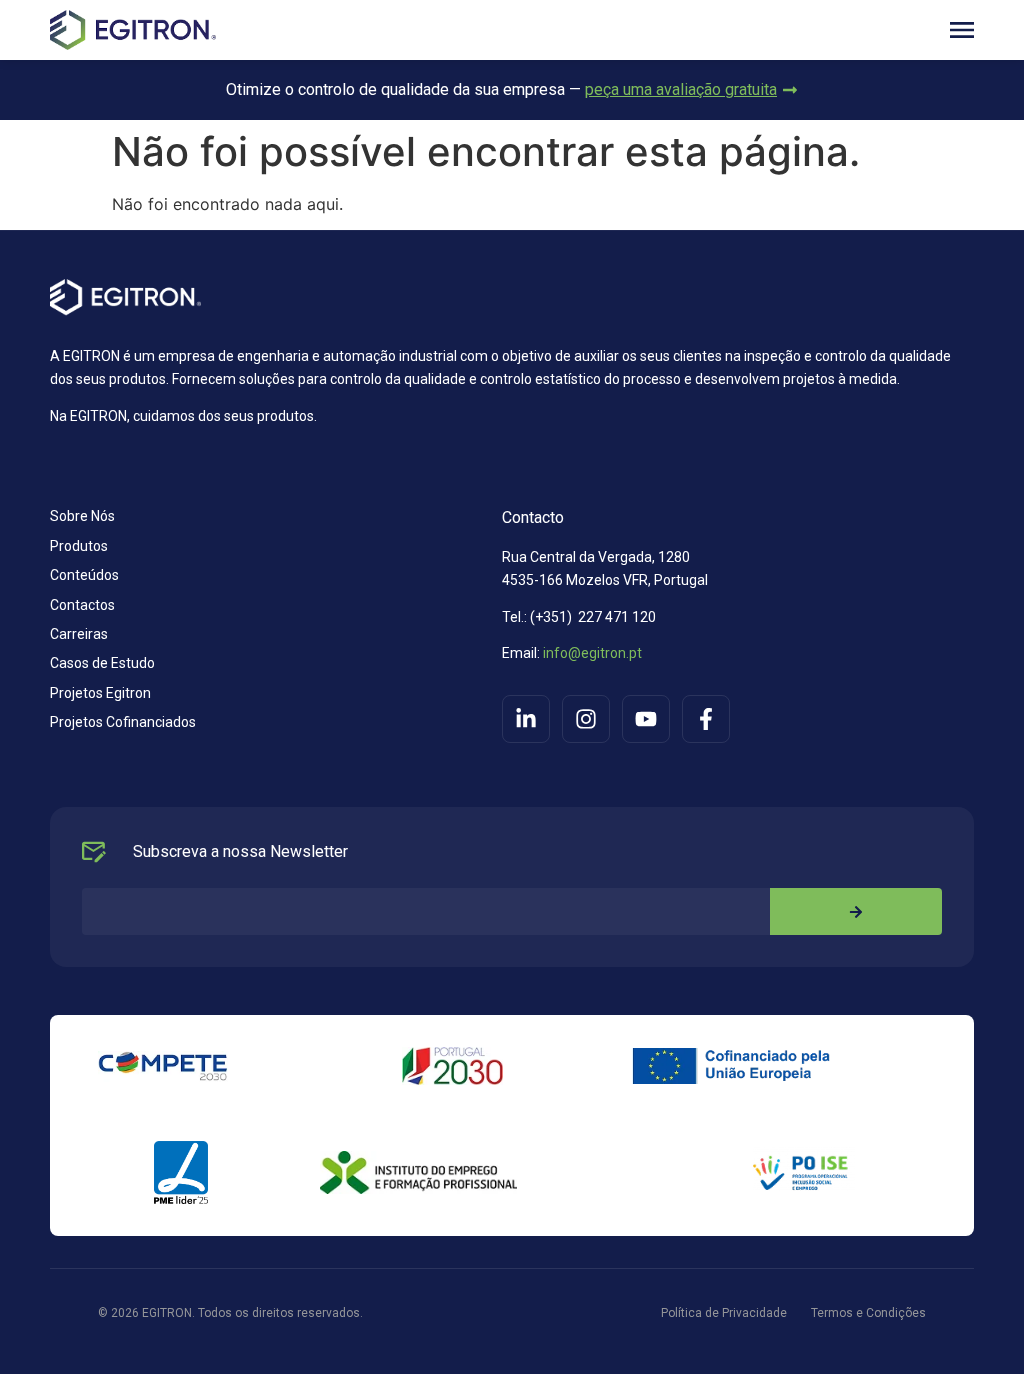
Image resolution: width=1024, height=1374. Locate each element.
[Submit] (856, 911)
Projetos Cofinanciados (123, 722)
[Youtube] (646, 719)
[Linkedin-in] (526, 719)
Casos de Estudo (102, 663)
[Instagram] (586, 719)
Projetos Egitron (100, 693)
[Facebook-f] (706, 719)
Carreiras (79, 634)
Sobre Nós (82, 516)
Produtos (79, 546)
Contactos (82, 605)
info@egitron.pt (591, 653)
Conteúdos (84, 575)
